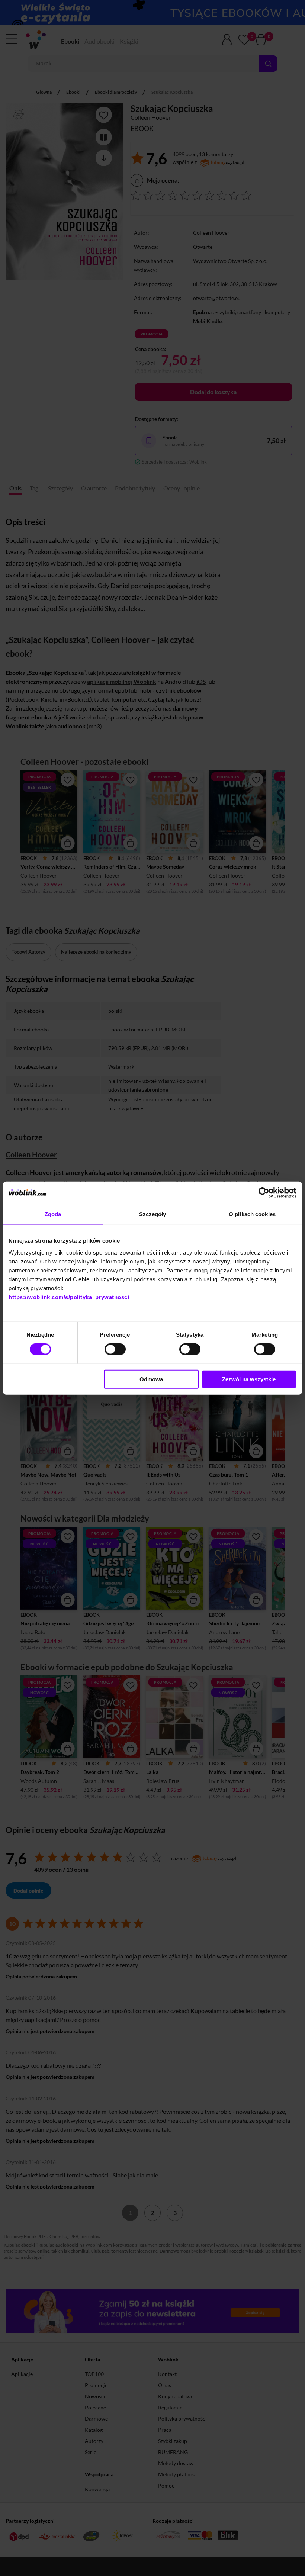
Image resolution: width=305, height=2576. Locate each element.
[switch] (115, 1349)
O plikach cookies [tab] (252, 1214)
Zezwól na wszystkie (249, 1379)
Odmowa (151, 1379)
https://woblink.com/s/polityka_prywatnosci (69, 1297)
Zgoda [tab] (53, 1214)
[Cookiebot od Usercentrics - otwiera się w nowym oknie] (264, 1193)
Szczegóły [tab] (153, 1214)
